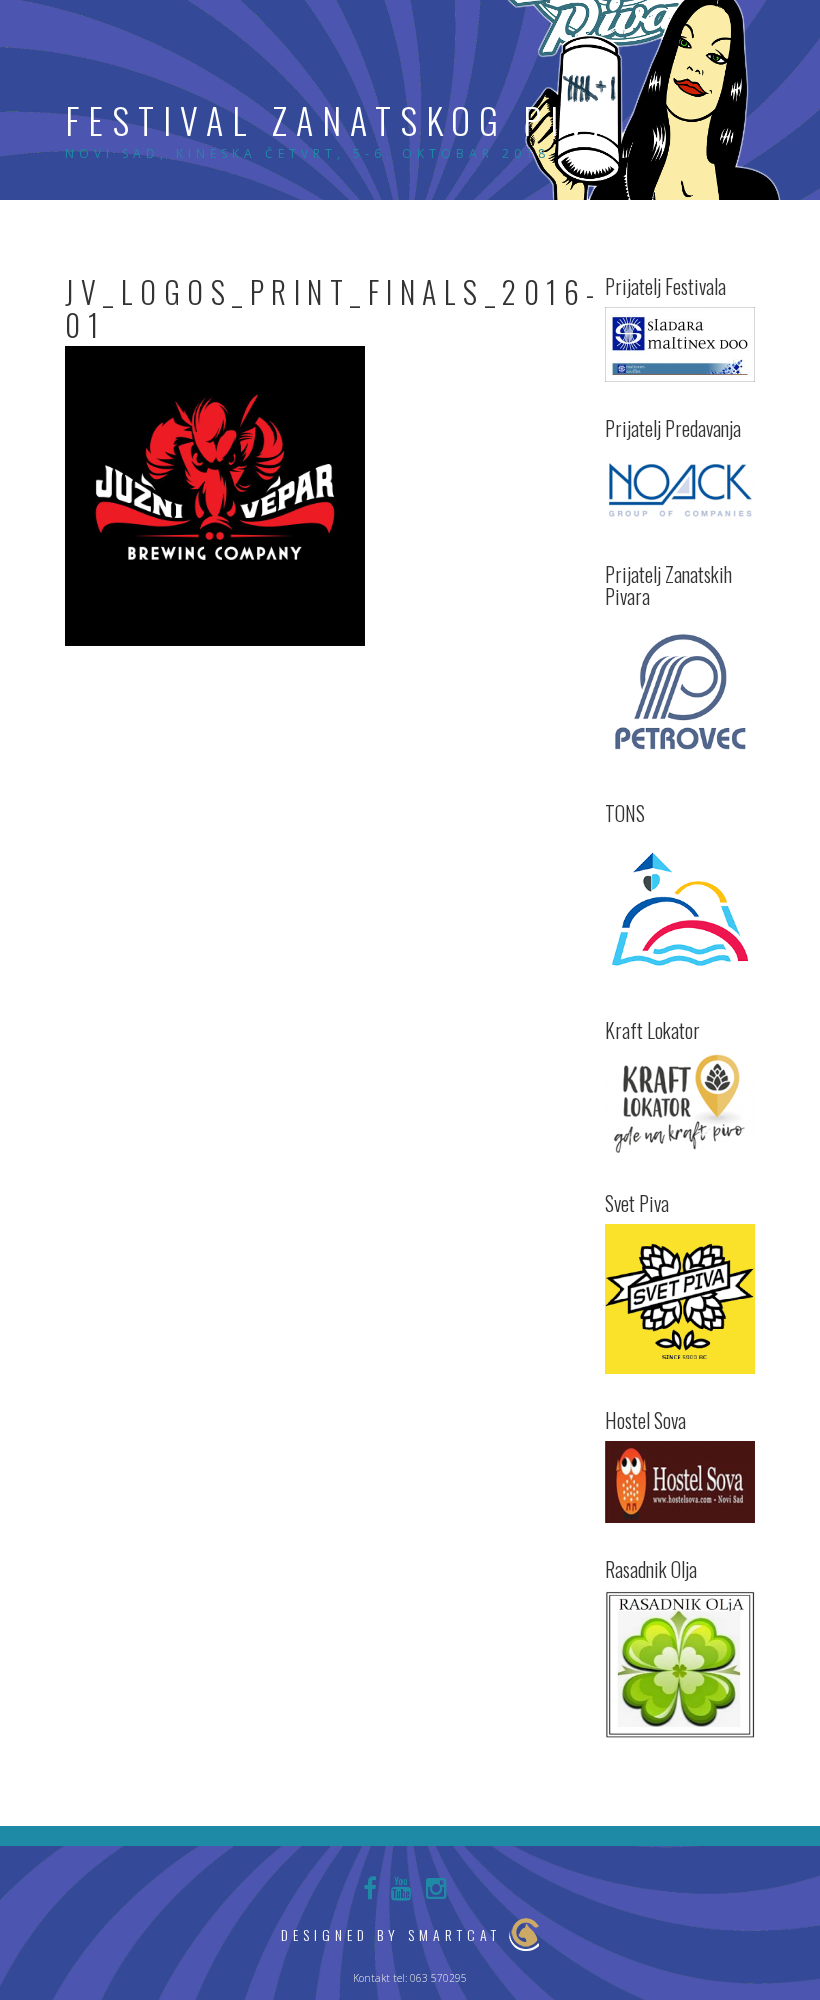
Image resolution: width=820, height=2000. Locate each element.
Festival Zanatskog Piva (342, 119)
